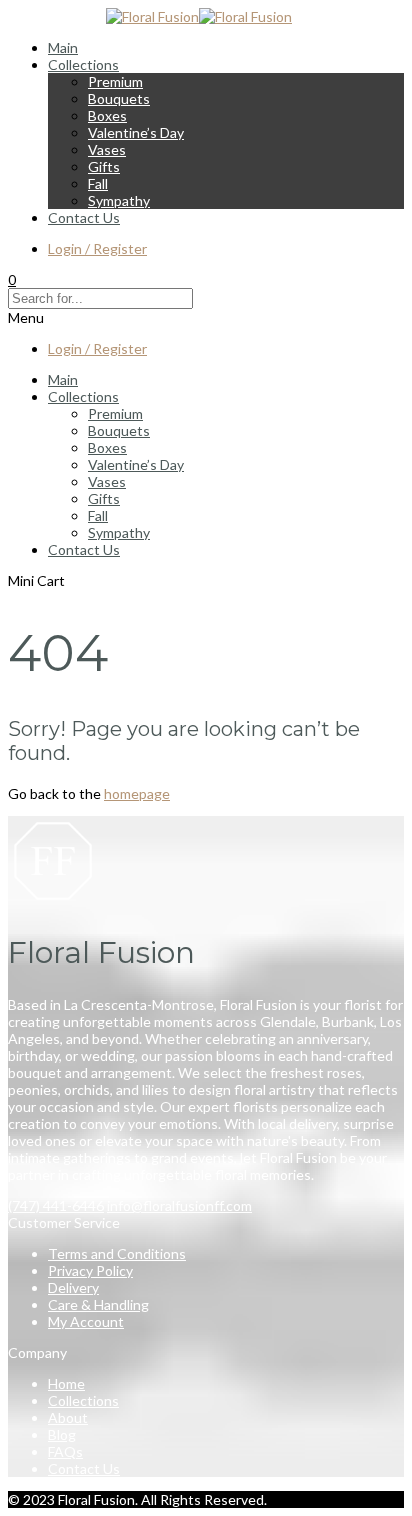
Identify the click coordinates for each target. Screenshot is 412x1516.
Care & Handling (98, 1304)
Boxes (107, 115)
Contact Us (84, 217)
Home (66, 1383)
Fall (98, 183)
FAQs (65, 1451)
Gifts (104, 166)
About (68, 1417)
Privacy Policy (90, 1270)
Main (63, 47)
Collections (83, 64)
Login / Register (97, 248)
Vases (107, 149)
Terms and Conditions (117, 1253)
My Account (86, 1321)
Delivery (73, 1287)
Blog (62, 1434)
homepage (137, 793)
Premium (115, 81)
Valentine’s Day (136, 132)
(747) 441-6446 (56, 1205)
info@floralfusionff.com (179, 1205)
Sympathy (119, 200)
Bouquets (119, 98)
